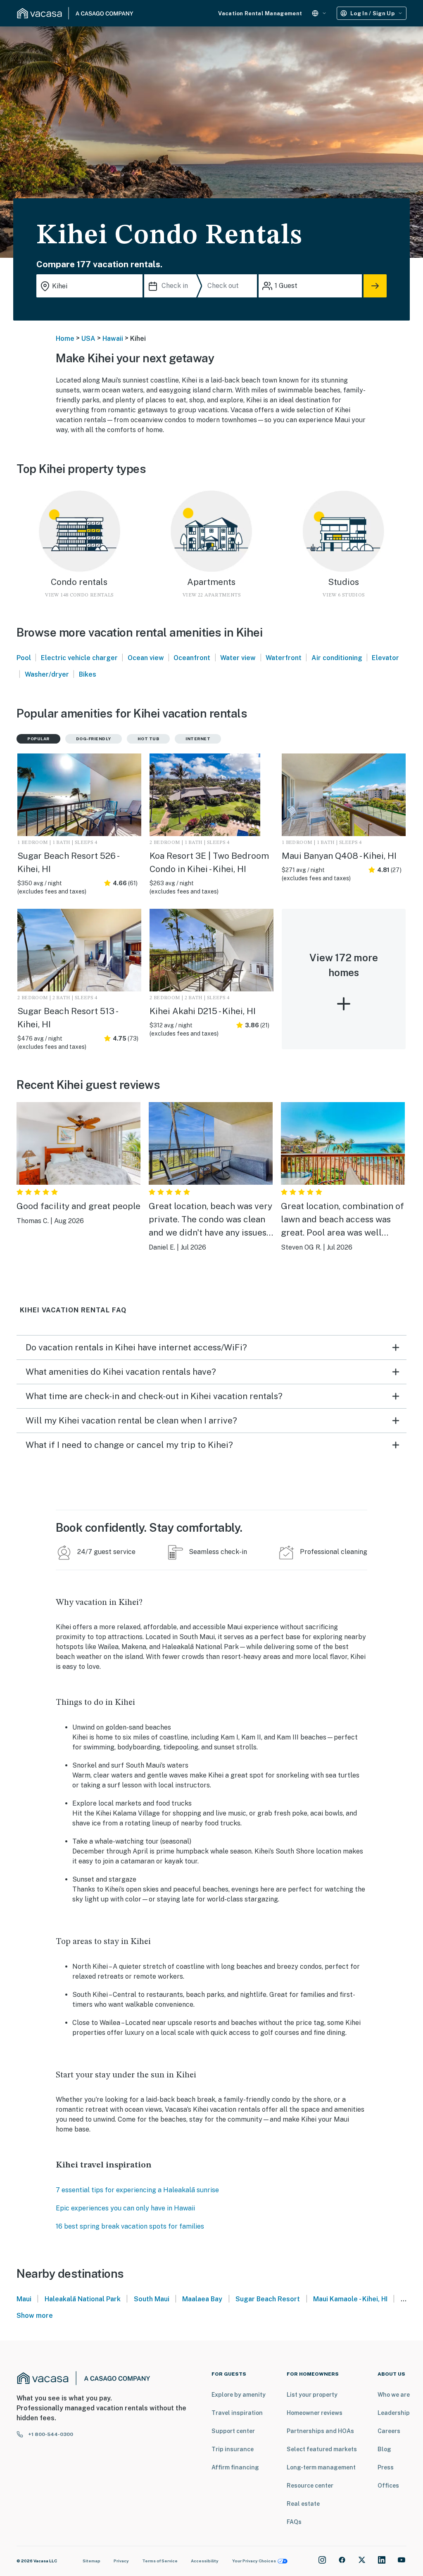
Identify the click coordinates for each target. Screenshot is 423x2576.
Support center (233, 2431)
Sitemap (91, 2561)
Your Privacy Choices (254, 2561)
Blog (384, 2449)
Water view (238, 658)
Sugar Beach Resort (268, 2299)
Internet (198, 739)
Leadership (394, 2413)
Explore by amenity (239, 2395)
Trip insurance (233, 2449)
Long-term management (321, 2467)
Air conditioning (337, 658)
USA (88, 339)
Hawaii (113, 339)
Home (65, 339)
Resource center (310, 2486)
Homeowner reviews (315, 2413)
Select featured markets (322, 2449)
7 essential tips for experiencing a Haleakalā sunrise (137, 2190)
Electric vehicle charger (79, 658)
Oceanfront (192, 658)
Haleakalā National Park (83, 2299)
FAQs (294, 2522)
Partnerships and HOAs (320, 2431)
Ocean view (146, 658)
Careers (389, 2431)
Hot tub (149, 739)
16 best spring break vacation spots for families (130, 2226)
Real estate (303, 2504)
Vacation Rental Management (260, 13)
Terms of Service (160, 2561)
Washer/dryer (47, 674)
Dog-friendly (94, 739)
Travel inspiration (237, 2413)
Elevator (385, 658)
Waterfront (284, 658)
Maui (24, 2299)
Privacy (121, 2561)
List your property (312, 2395)
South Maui (152, 2299)
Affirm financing (235, 2467)
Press (386, 2467)
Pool (24, 658)
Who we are (394, 2395)
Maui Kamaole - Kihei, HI (350, 2299)
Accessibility (205, 2561)
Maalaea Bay (202, 2299)
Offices (388, 2486)
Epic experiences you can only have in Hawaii (125, 2208)
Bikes (88, 674)
